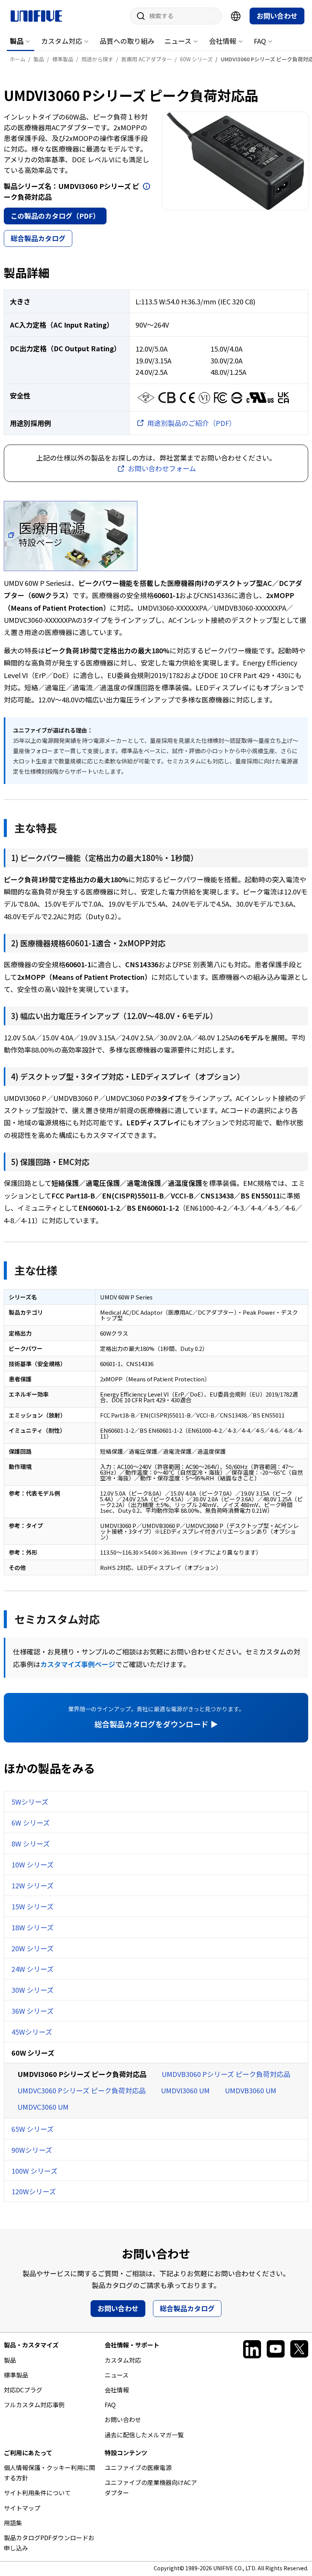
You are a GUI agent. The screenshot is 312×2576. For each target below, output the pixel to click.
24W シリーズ (33, 1969)
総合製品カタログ (38, 238)
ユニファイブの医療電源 (138, 2467)
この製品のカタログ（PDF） (55, 216)
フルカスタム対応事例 (34, 2405)
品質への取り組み (127, 41)
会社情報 (223, 41)
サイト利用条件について (37, 2493)
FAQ (260, 41)
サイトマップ (22, 2508)
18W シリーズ (33, 1927)
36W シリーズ (33, 2011)
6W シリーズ (31, 1822)
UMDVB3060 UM (251, 2090)
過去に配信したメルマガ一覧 (144, 2435)
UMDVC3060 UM (43, 2107)
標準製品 (16, 2375)
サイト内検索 (138, 16)
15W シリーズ (33, 1906)
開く (146, 186)
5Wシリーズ (30, 1802)
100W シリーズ (34, 2171)
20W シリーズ (33, 1948)
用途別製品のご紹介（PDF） (192, 423)
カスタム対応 (62, 41)
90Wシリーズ (32, 2150)
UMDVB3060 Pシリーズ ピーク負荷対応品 (226, 2074)
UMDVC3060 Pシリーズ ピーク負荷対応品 (82, 2090)
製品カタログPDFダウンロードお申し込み (49, 2543)
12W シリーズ (33, 1885)
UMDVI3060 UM (185, 2090)
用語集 (13, 2523)
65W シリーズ (33, 2129)
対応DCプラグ (23, 2390)
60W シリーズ (33, 2053)
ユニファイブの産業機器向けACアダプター (151, 2487)
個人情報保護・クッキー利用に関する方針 (49, 2473)
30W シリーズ (33, 1990)
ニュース (178, 41)
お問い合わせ (277, 16)
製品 (17, 41)
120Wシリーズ (34, 2191)
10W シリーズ (33, 1864)
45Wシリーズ (32, 2032)
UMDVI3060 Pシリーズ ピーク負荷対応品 (82, 2074)
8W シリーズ (31, 1843)
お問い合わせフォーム (162, 468)
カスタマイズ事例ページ (78, 1664)
